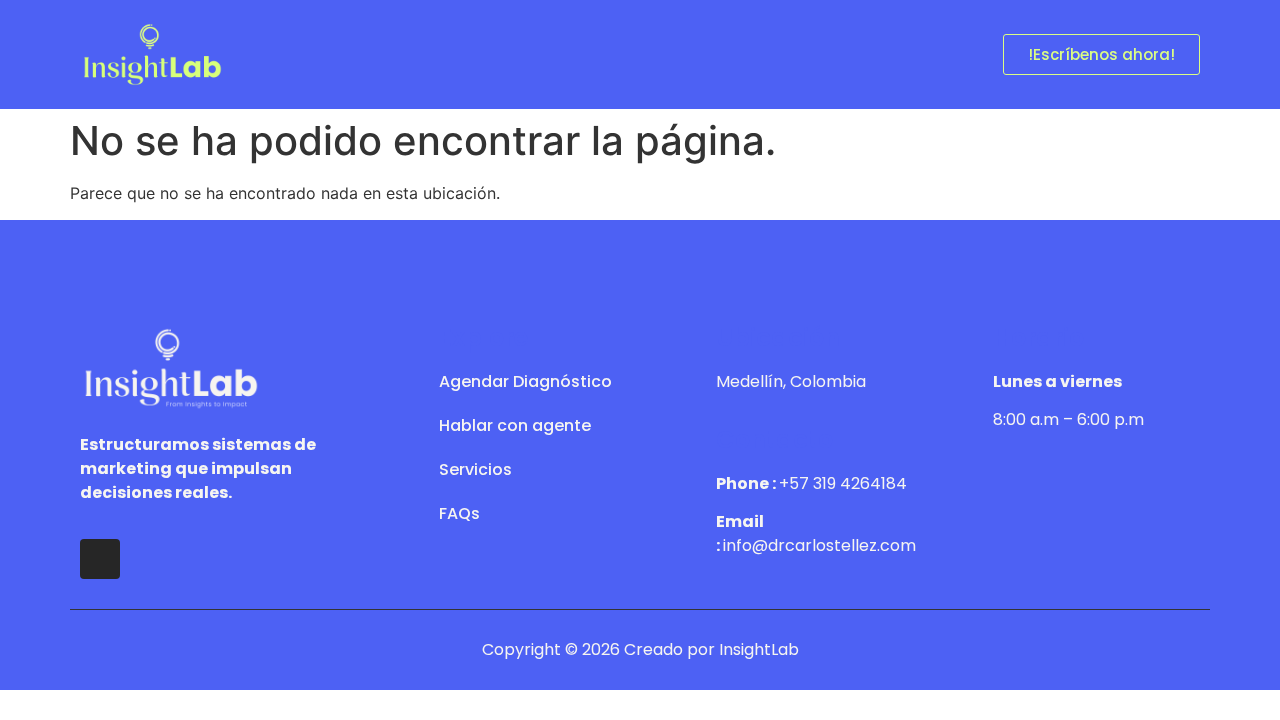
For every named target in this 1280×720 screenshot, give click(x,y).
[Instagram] (100, 559)
